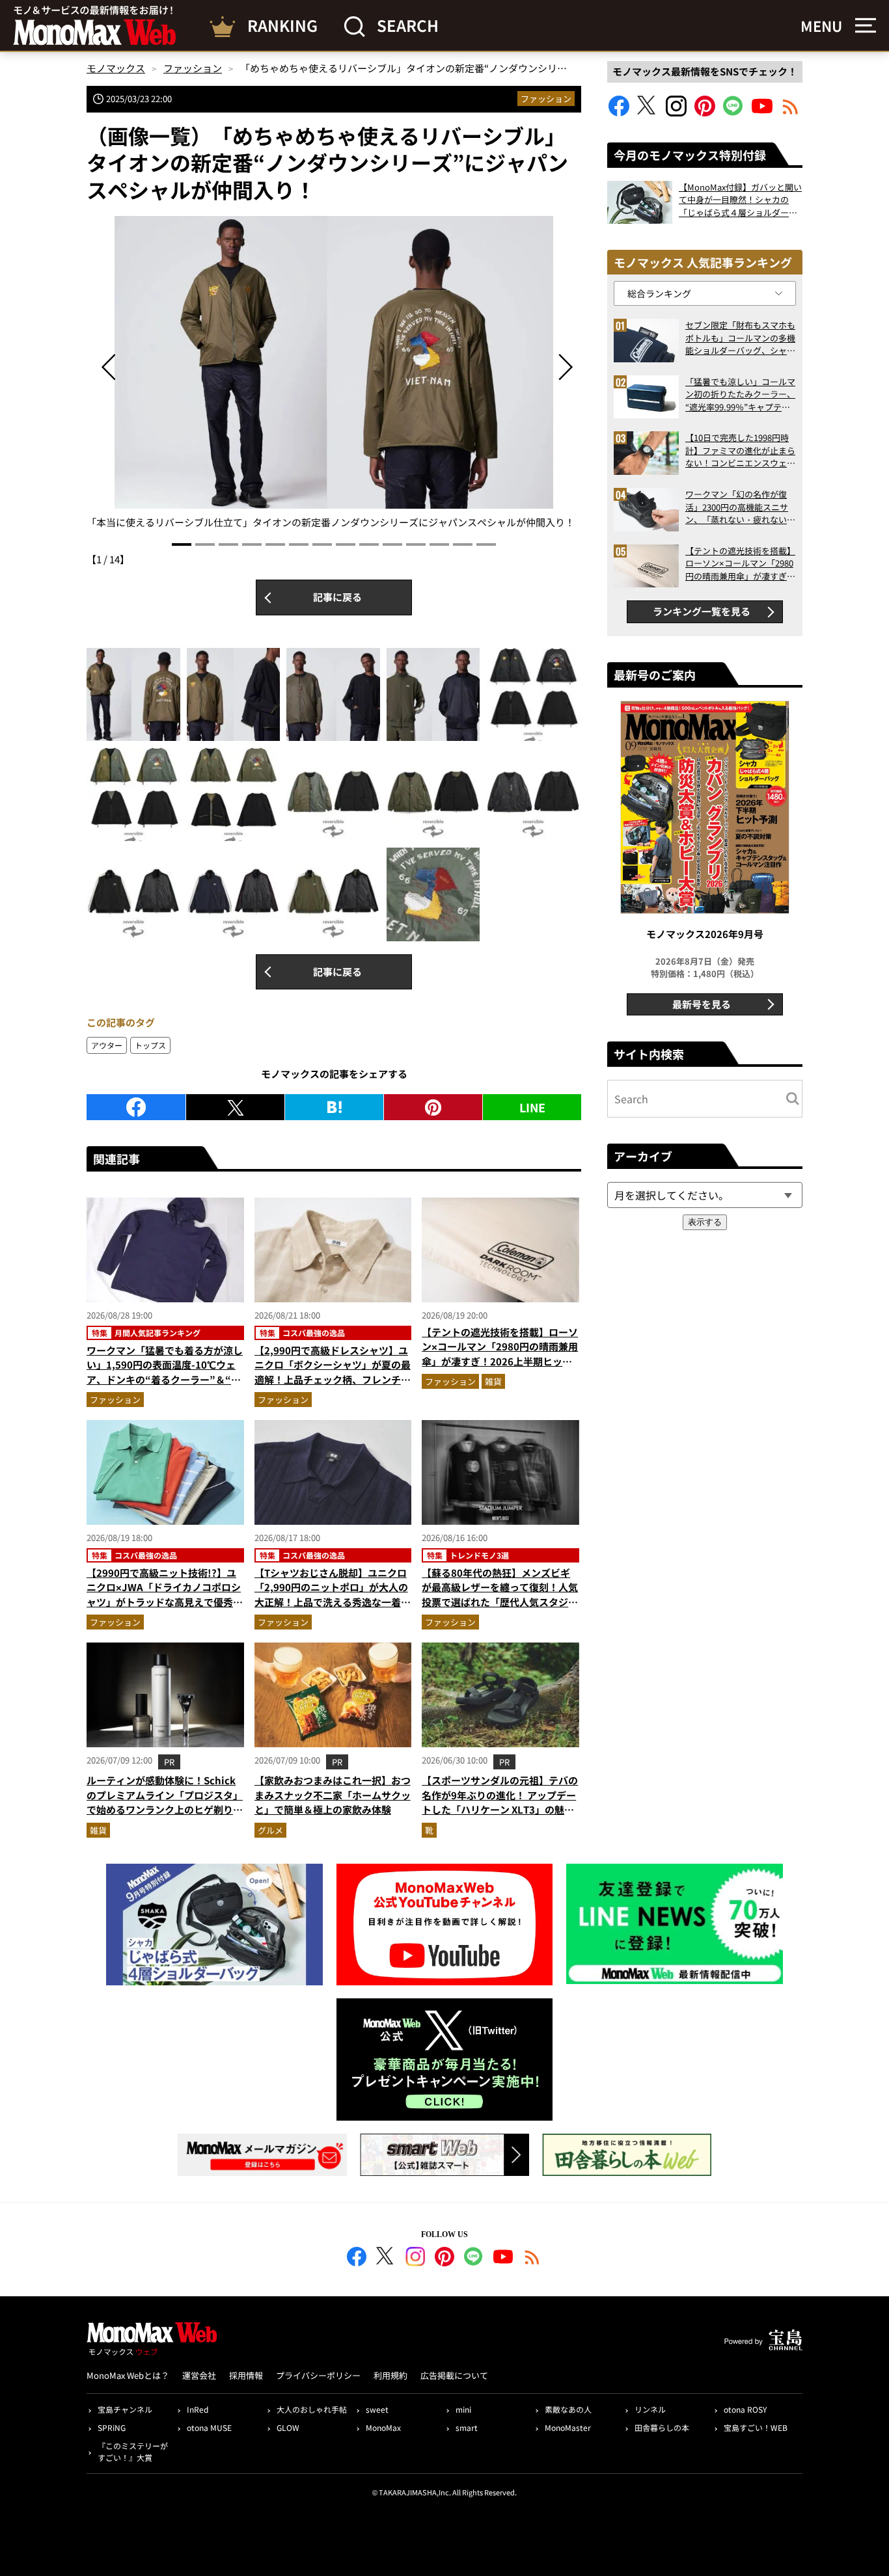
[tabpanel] (334, 373)
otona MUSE (209, 2427)
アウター (107, 1045)
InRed (198, 2409)
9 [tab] (369, 544)
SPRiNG (112, 2427)
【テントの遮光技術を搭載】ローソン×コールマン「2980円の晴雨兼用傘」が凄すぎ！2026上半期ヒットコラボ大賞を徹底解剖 (500, 1354)
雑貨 (493, 1381)
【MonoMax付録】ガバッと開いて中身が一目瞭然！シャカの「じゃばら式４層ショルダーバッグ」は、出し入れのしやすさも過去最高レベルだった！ (740, 200)
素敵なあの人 (568, 2409)
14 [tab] (486, 544)
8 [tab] (346, 544)
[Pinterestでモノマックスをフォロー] (705, 112)
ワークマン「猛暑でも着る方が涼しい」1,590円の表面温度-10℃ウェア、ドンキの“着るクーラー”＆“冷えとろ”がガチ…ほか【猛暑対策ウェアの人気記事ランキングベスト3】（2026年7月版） (165, 1387)
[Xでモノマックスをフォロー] (648, 112)
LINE (532, 1107)
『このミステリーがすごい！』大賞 (133, 2451)
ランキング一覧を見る (702, 611)
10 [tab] (392, 544)
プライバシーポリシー (318, 2375)
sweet (377, 2409)
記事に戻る (337, 597)
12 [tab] (439, 544)
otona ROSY (745, 2409)
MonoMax (383, 2427)
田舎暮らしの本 (662, 2427)
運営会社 (199, 2375)
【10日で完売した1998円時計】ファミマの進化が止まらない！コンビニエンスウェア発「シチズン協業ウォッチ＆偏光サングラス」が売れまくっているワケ (740, 450)
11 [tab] (416, 544)
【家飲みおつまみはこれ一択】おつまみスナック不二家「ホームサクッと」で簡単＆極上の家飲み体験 (333, 1795)
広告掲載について (454, 2375)
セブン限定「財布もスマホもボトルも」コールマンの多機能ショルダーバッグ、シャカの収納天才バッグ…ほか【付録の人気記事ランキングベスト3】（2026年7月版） (740, 338)
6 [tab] (299, 544)
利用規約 (390, 2375)
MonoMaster (568, 2427)
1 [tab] (182, 544)
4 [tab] (252, 544)
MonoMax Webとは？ (128, 2375)
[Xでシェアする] (235, 1107)
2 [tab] (205, 544)
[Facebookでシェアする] (136, 1107)
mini (463, 2409)
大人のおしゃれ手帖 (312, 2409)
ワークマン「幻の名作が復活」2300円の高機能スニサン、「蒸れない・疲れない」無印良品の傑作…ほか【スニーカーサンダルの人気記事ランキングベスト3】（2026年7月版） (740, 507)
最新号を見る (702, 1004)
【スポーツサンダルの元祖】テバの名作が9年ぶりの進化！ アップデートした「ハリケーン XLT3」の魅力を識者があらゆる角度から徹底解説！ (500, 1809)
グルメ (270, 1830)
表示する (705, 1222)
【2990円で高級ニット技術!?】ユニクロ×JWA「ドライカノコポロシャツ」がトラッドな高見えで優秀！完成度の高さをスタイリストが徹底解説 (165, 1602)
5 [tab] (275, 544)
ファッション (546, 99)
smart (467, 2427)
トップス (150, 1045)
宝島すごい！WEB (756, 2427)
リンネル (650, 2409)
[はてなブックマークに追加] (334, 1107)
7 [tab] (322, 544)
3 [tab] (228, 544)
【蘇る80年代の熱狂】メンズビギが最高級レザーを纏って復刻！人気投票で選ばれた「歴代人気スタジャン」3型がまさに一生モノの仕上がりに (500, 1602)
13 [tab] (463, 544)
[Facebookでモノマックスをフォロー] (619, 112)
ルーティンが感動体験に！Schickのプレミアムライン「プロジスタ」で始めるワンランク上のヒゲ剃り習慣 (165, 1802)
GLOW (288, 2427)
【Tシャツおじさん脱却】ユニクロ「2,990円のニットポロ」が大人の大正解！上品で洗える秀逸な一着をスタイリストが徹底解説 (333, 1595)
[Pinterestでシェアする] (433, 1107)
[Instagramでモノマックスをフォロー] (676, 112)
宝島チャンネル (125, 2409)
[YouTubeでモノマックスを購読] (762, 112)
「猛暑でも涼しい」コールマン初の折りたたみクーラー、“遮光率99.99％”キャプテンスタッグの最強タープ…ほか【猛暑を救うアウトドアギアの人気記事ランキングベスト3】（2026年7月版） (740, 395)
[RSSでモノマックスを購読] (532, 2259)
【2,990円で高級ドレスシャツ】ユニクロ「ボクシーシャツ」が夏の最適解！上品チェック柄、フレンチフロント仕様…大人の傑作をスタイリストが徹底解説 (333, 1379)
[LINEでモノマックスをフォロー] (733, 112)
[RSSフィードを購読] (791, 112)
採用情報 (246, 2375)
